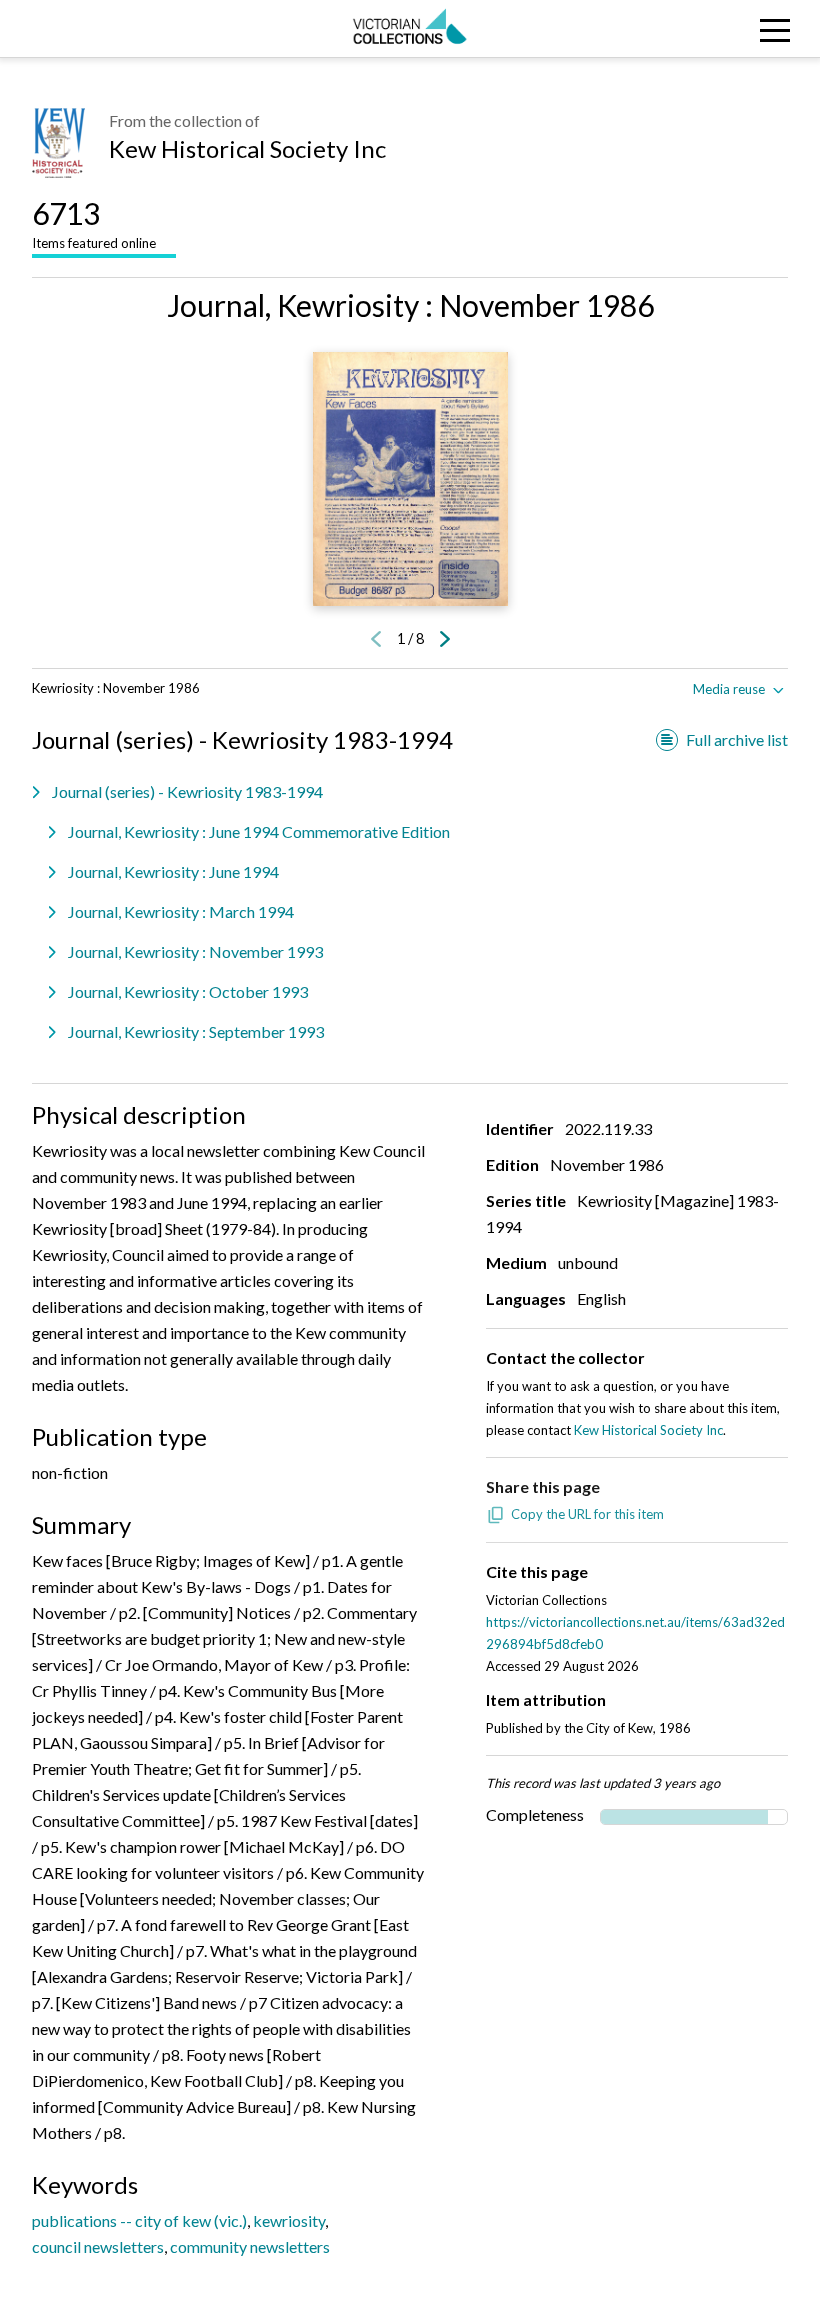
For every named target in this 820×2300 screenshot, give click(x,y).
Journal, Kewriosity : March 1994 (181, 911)
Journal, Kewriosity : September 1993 (196, 1031)
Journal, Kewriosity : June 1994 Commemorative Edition (259, 831)
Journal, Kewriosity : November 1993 (195, 951)
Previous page (376, 639)
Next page (445, 639)
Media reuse (729, 689)
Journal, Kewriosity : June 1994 (173, 871)
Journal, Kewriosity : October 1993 (188, 991)
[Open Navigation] (717, 28)
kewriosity (289, 2220)
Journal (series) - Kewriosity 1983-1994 (187, 791)
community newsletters (250, 2246)
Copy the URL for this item (587, 1514)
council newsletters (98, 2246)
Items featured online (94, 223)
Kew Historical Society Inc (247, 148)
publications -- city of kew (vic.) (139, 2220)
